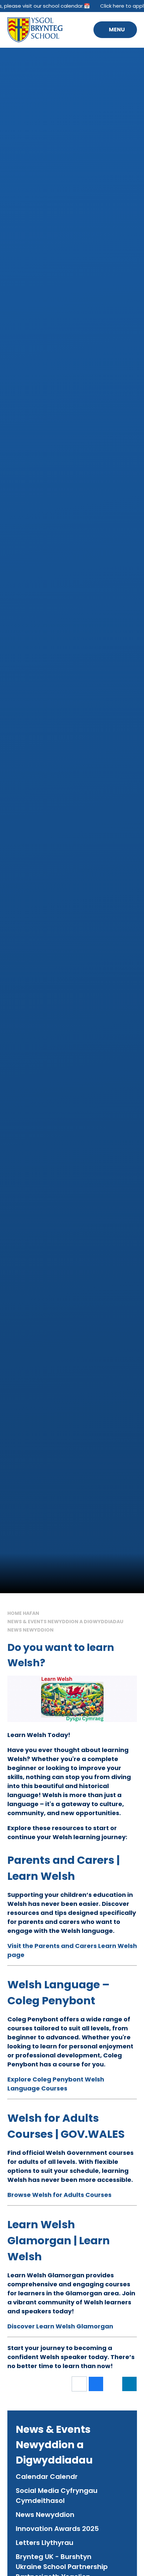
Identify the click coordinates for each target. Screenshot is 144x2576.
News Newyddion (30, 1630)
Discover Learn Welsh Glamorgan (60, 2326)
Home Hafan (23, 1613)
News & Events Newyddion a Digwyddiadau (65, 1622)
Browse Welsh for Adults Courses (59, 2195)
